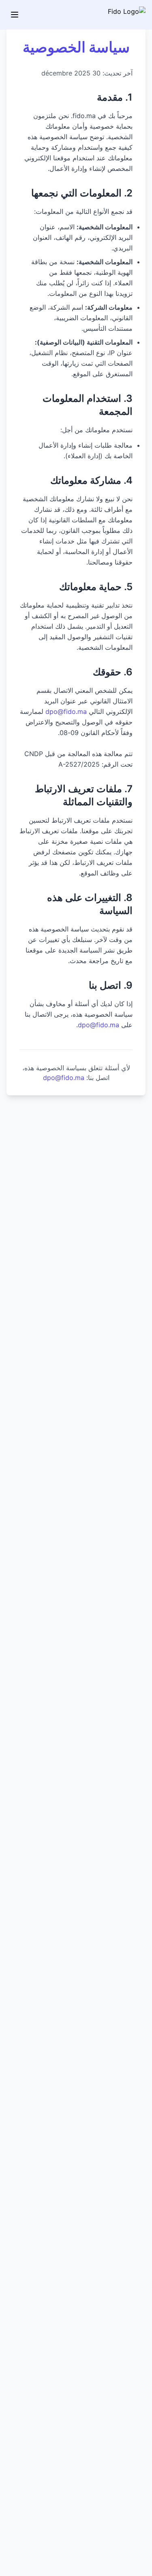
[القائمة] (15, 15)
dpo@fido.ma (66, 711)
